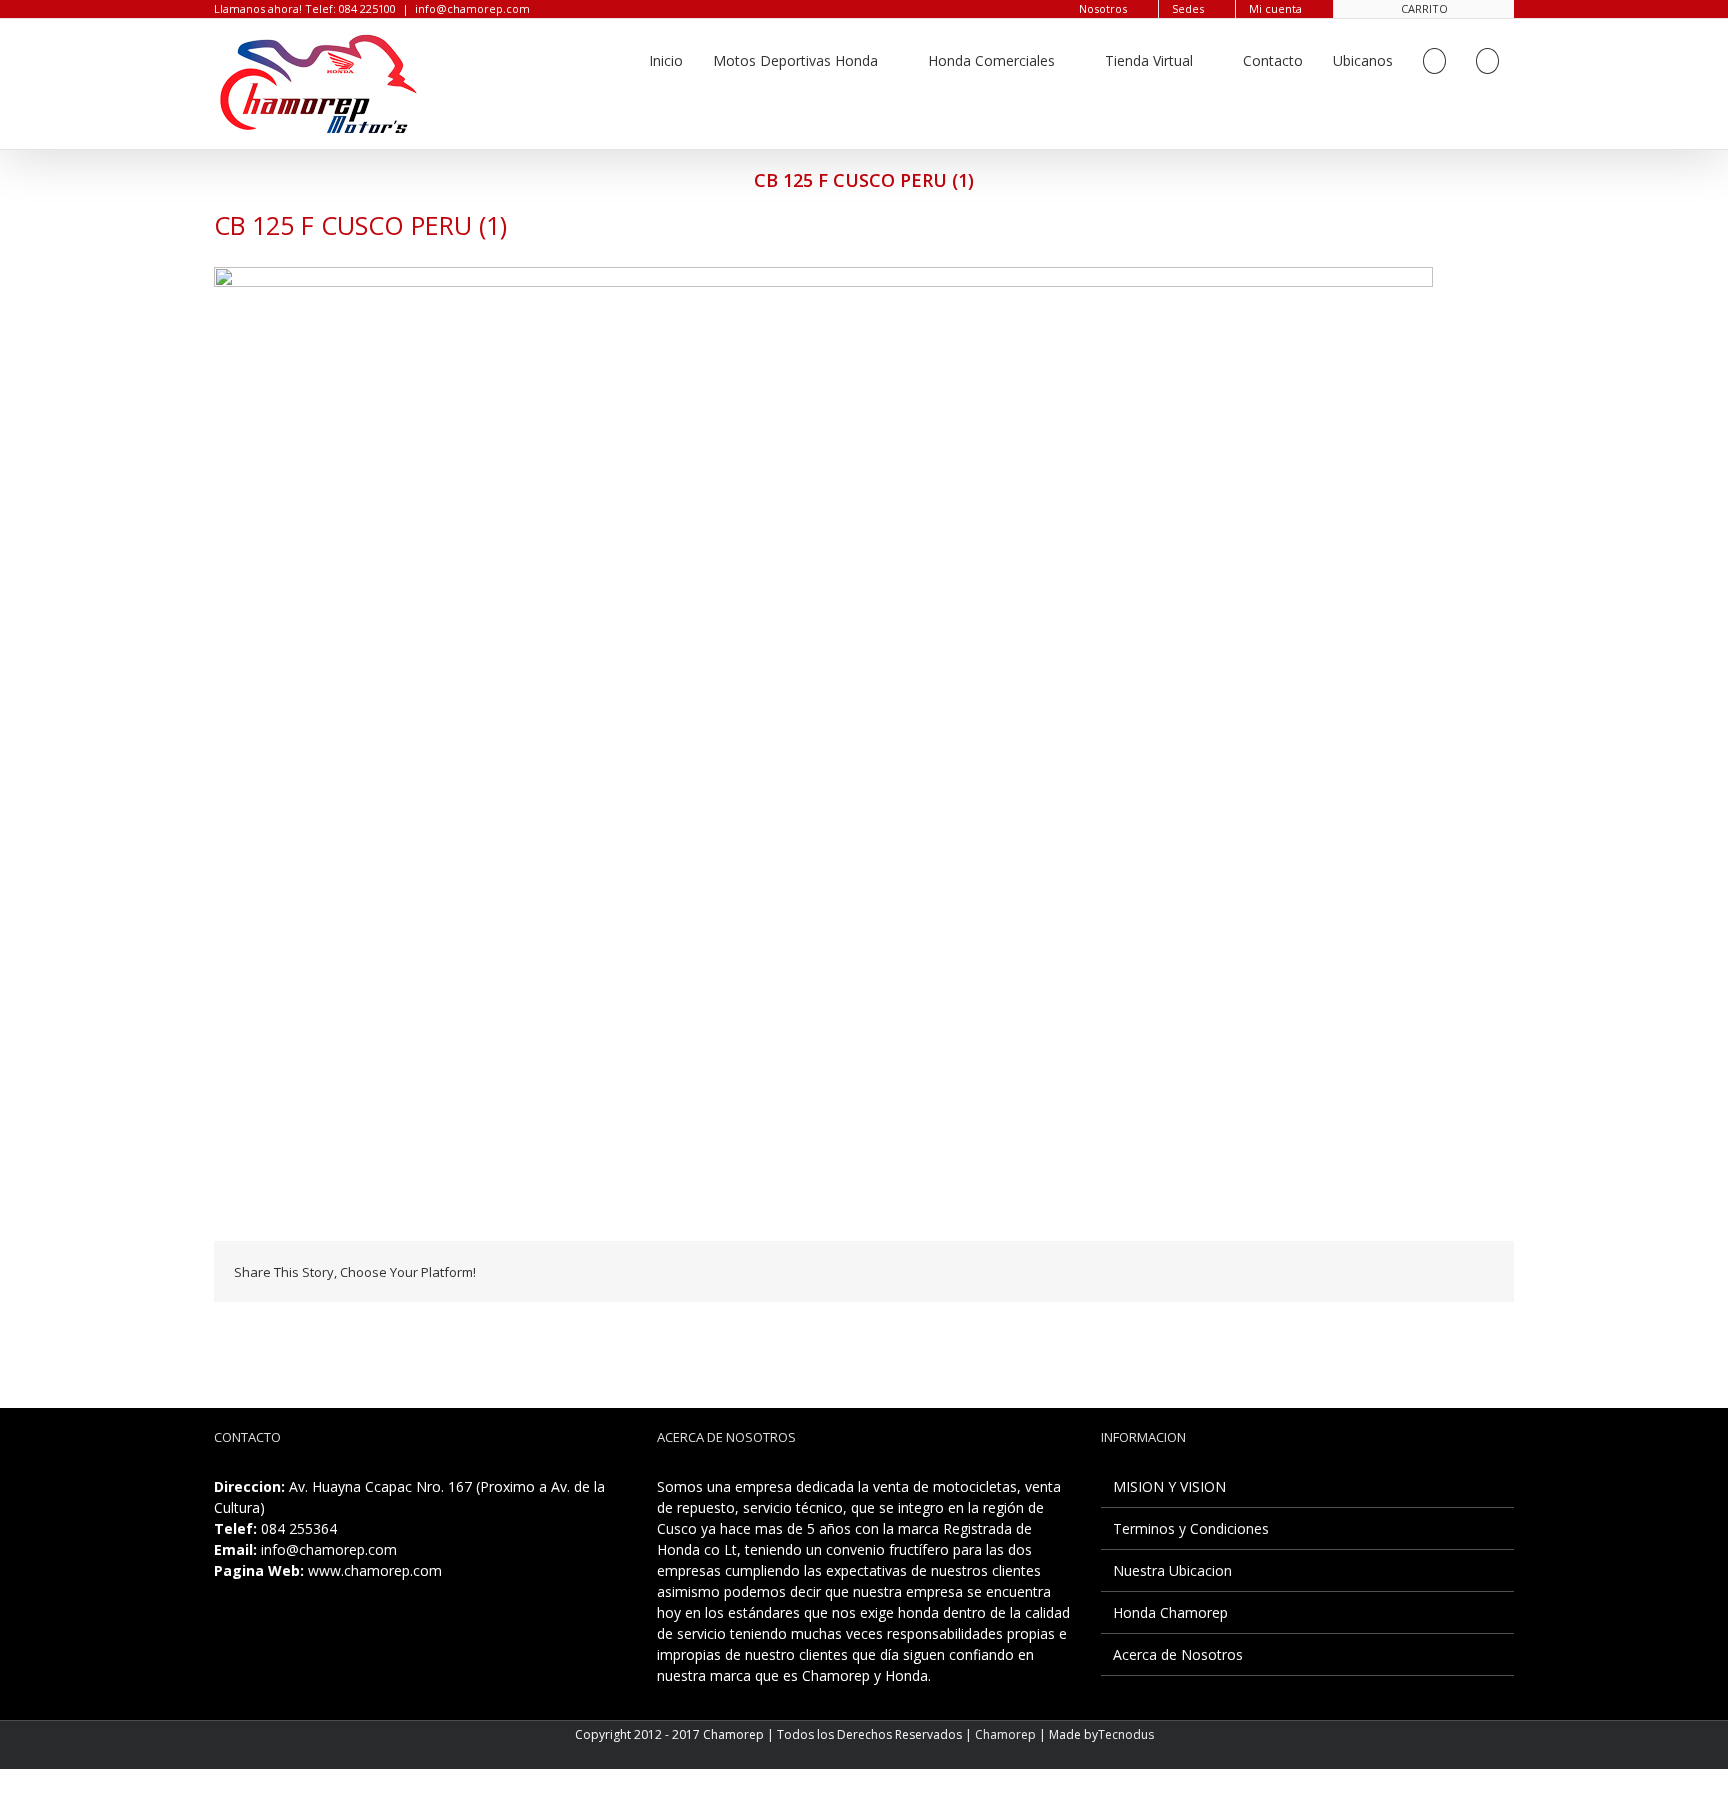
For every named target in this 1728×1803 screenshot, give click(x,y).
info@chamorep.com (472, 8)
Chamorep (1005, 1734)
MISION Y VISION (1169, 1486)
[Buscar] (1487, 61)
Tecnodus (1126, 1734)
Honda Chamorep (1170, 1612)
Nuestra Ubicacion (1172, 1570)
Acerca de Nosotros (1178, 1654)
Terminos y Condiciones (1191, 1528)
